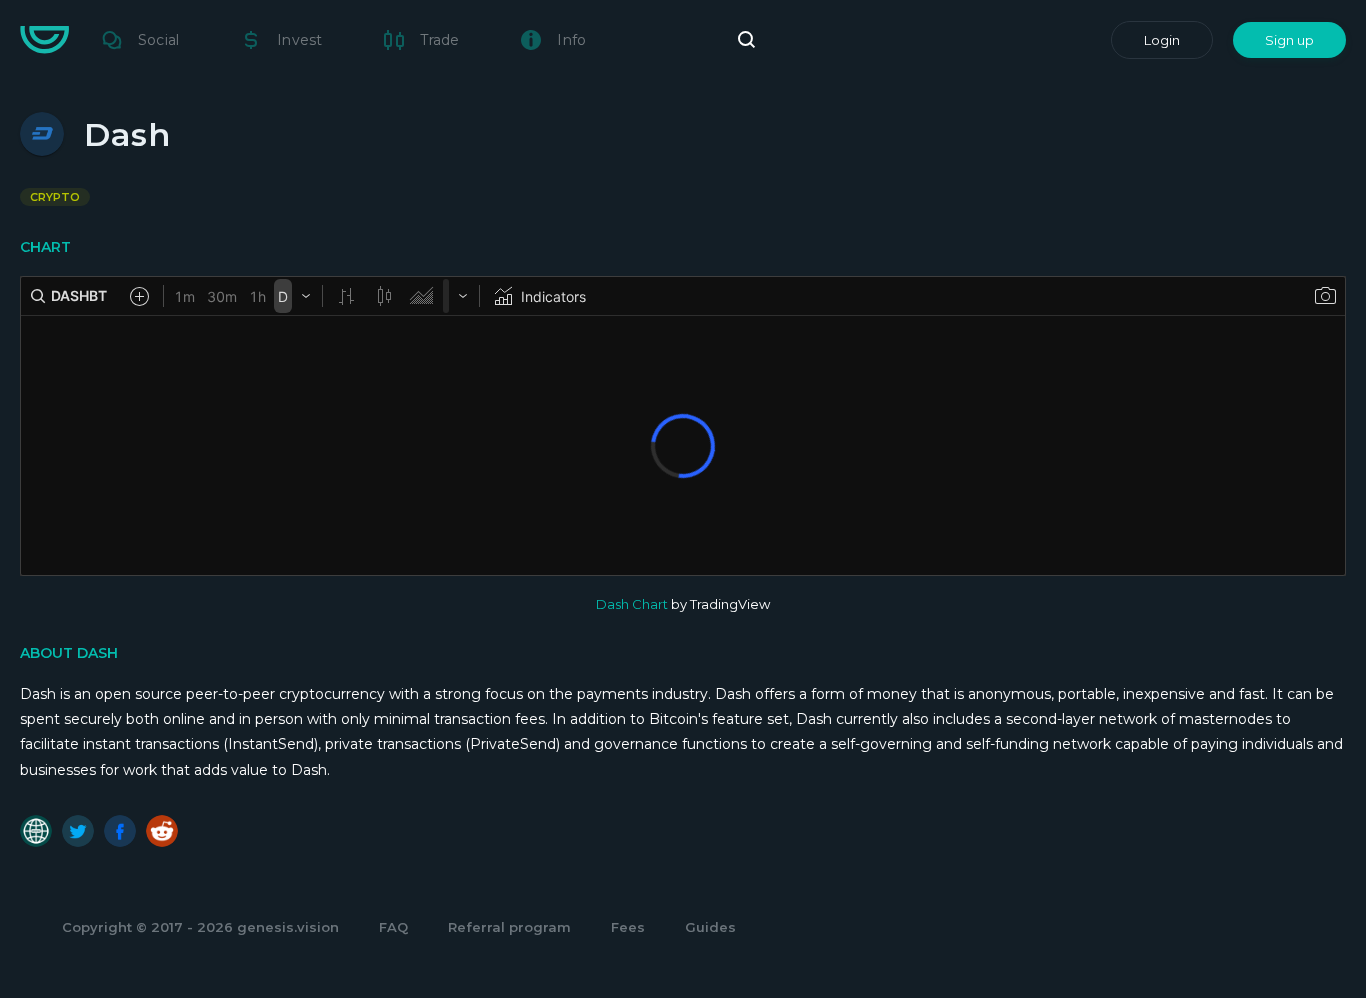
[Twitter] (78, 831)
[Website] (36, 831)
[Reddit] (162, 831)
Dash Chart (632, 604)
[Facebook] (120, 831)
